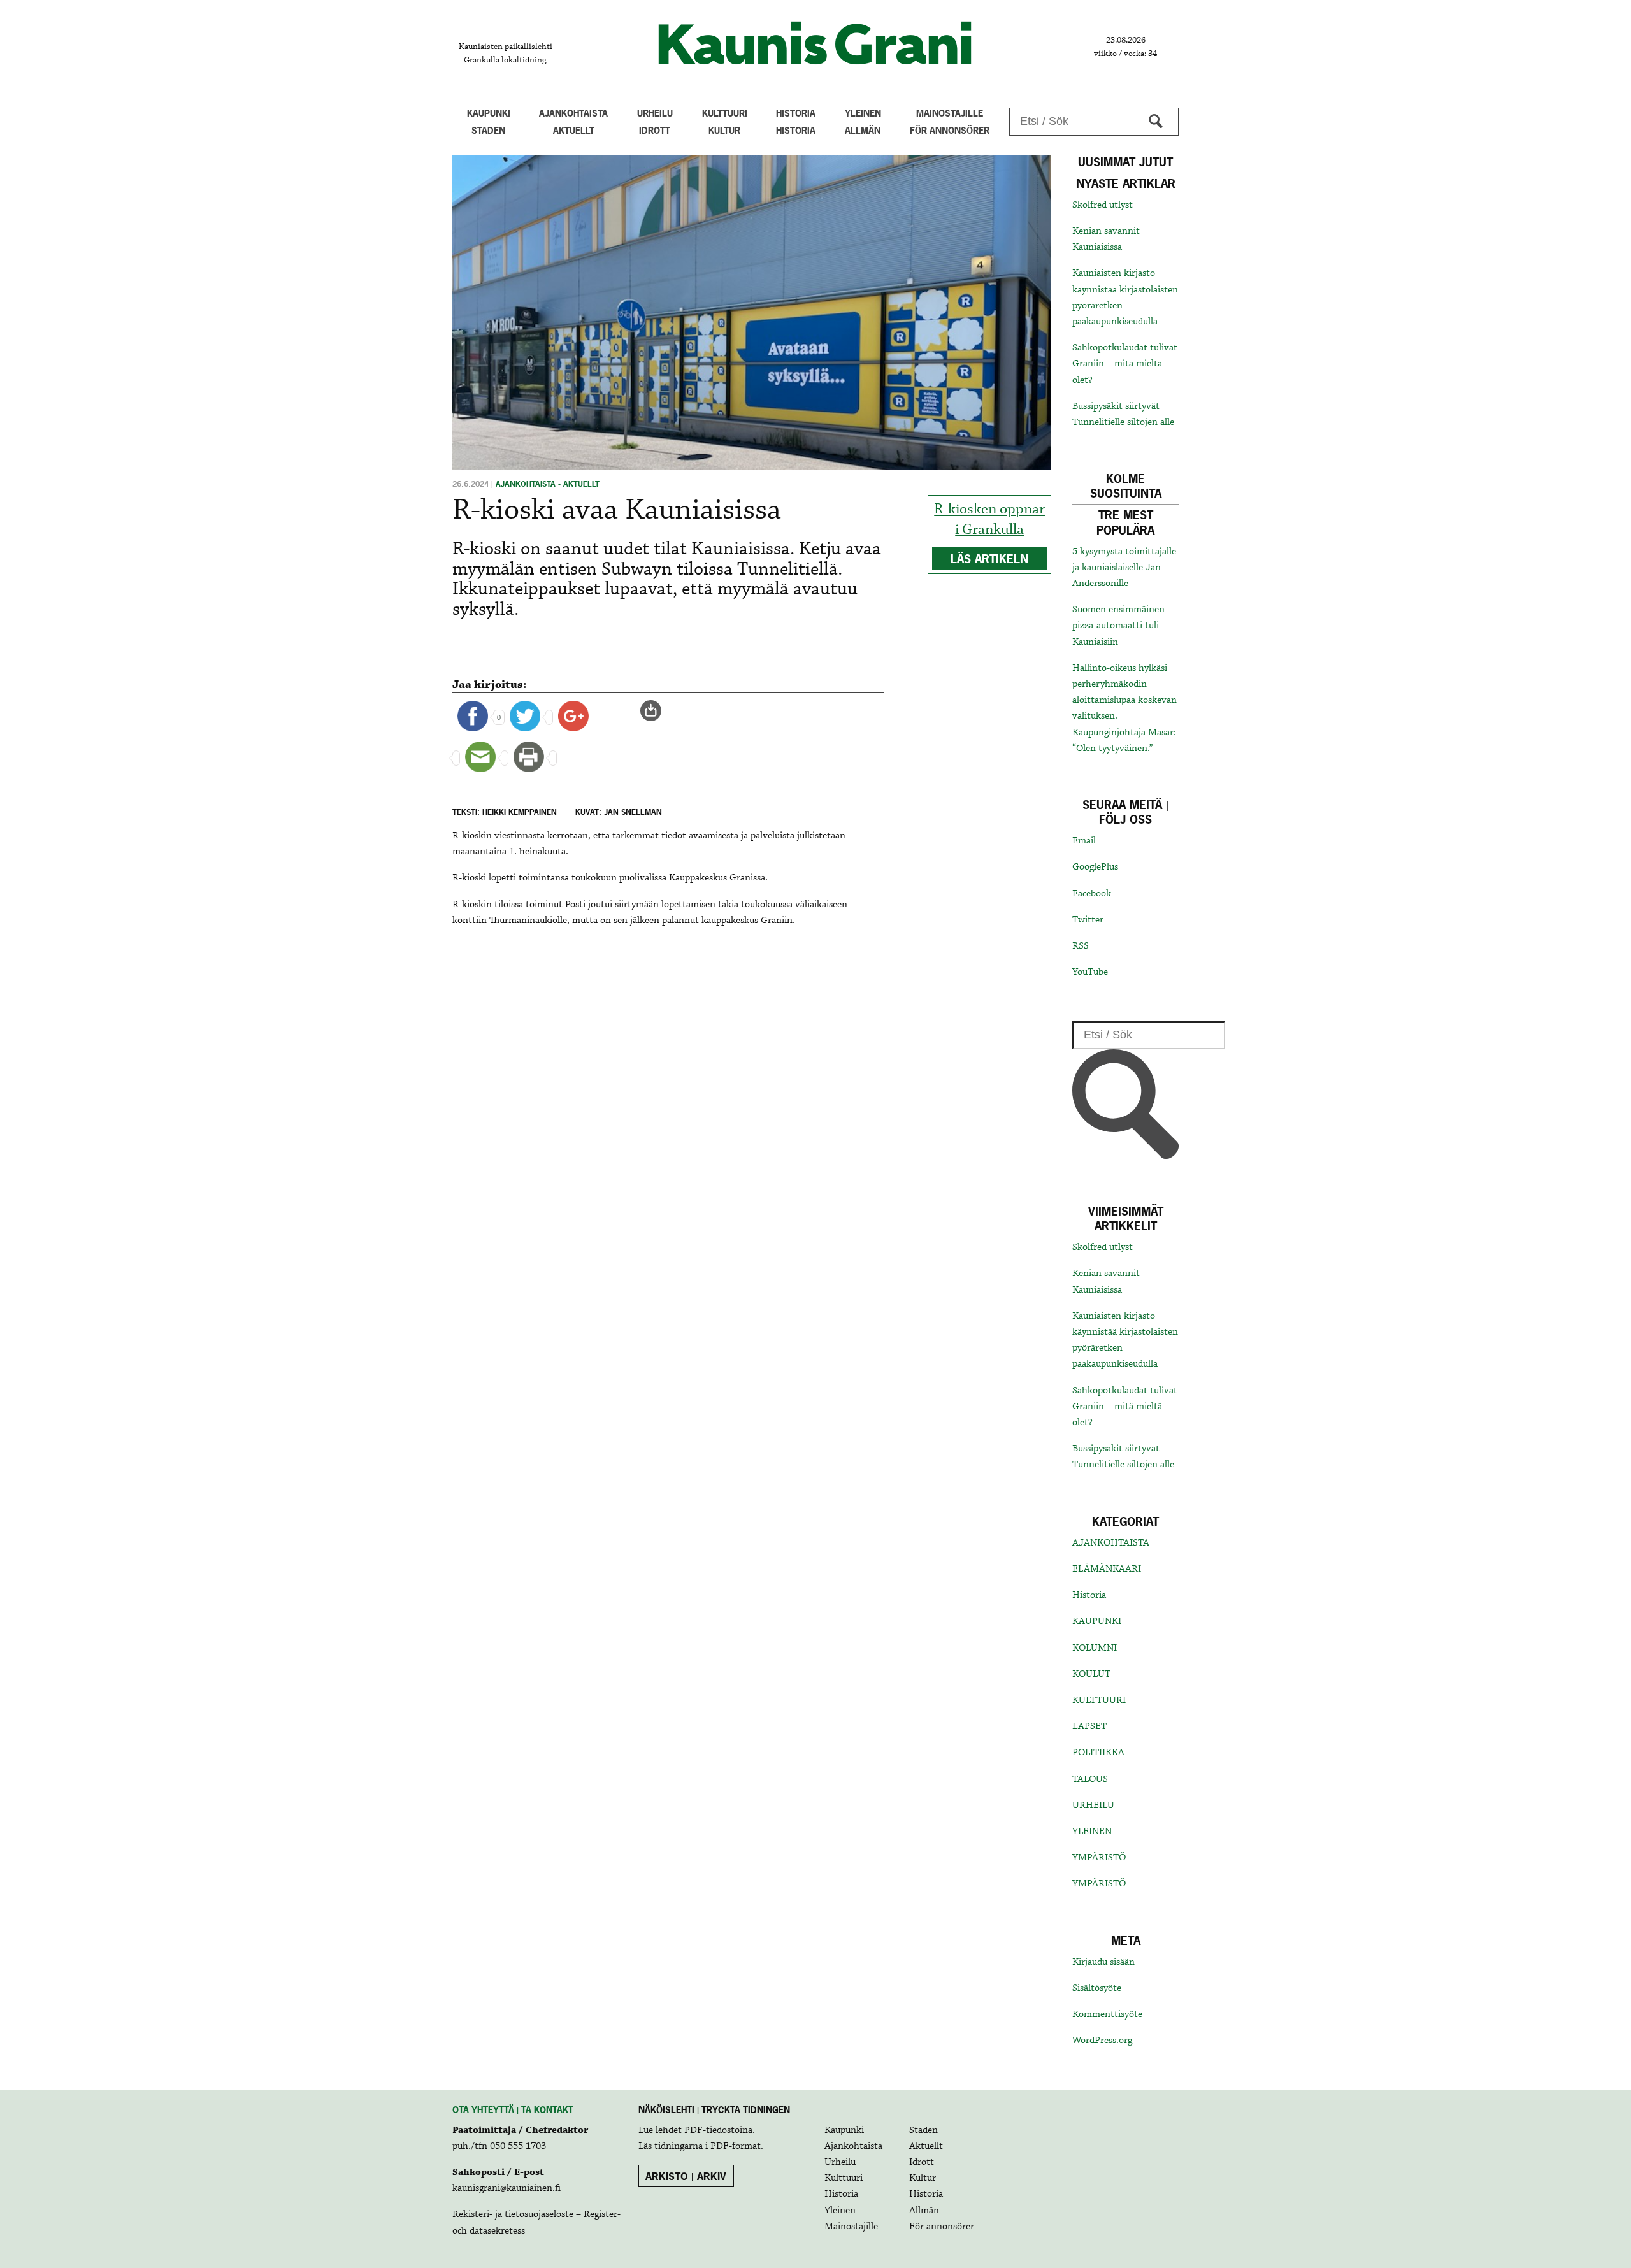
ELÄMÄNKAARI (1107, 1569)
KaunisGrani (815, 43)
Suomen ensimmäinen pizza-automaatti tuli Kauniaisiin (1118, 626)
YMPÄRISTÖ (1099, 1858)
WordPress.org (1102, 2041)
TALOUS (1090, 1779)
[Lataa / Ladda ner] (656, 711)
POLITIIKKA (1098, 1753)
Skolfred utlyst (1103, 205)
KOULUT (1091, 1674)
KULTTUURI (1099, 1700)
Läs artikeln (989, 559)
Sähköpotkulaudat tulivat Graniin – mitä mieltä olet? (1125, 364)
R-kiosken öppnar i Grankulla (989, 520)
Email (1084, 841)
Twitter (1088, 920)
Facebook (1092, 894)
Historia (1089, 1595)
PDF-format (736, 2146)
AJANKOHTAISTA (1111, 1543)
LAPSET (1089, 1726)
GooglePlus (1095, 867)
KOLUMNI (1095, 1648)
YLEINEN (1092, 1832)
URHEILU (1093, 1805)
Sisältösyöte (1097, 1988)
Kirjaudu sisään (1103, 1962)
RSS (1081, 946)
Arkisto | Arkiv (686, 2176)
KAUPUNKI (1097, 1621)
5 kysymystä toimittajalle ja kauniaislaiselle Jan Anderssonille (1124, 568)
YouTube (1090, 972)
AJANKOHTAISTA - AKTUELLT (548, 484)
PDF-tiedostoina (718, 2130)
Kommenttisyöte (1107, 2014)
